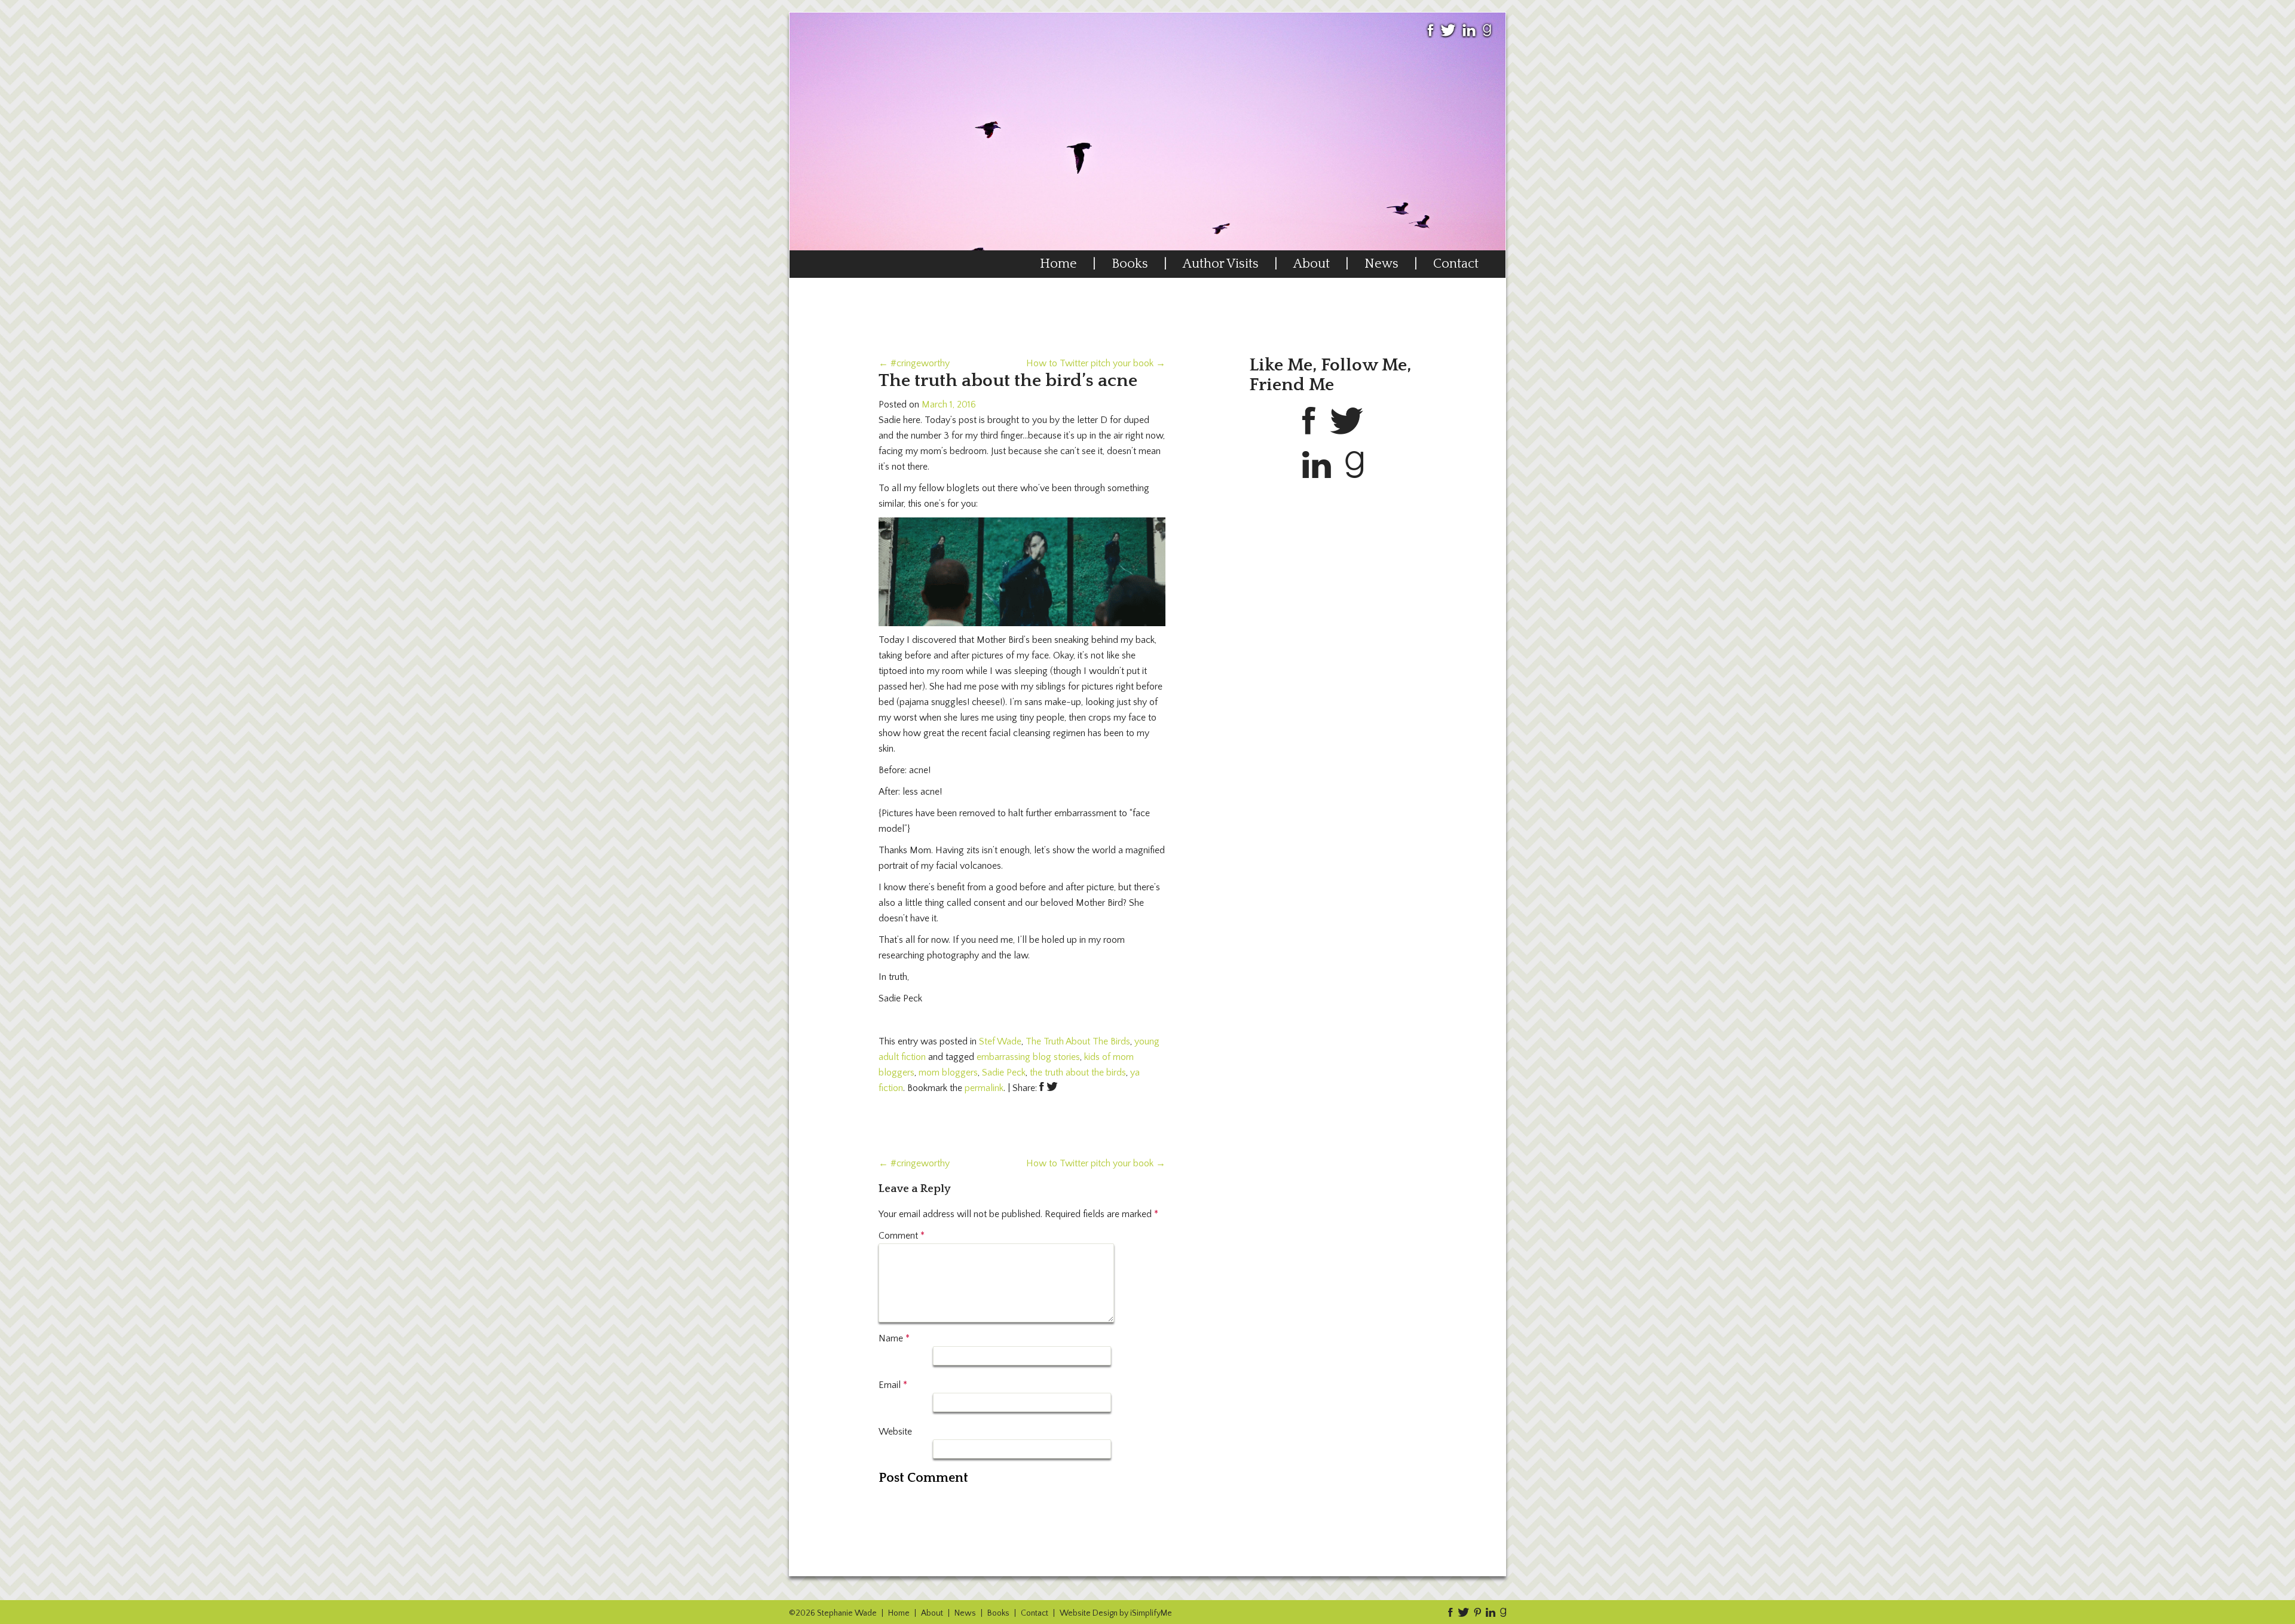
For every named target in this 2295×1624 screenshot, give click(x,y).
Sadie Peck (1004, 1073)
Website (895, 1432)
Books (1130, 264)
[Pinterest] (1476, 1612)
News (1381, 264)
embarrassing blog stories (1028, 1057)
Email (893, 1385)
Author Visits (1221, 264)
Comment (902, 1236)
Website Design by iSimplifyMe (1116, 1613)
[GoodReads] (1487, 36)
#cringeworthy (914, 363)
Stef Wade (1000, 1041)
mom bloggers (948, 1073)
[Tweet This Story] (1052, 1088)
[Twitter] (1448, 36)
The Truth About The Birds (1078, 1041)
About (1312, 264)
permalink (984, 1088)
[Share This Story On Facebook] (1042, 1088)
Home (1058, 264)
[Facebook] (1430, 36)
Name (894, 1338)
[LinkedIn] (1469, 36)
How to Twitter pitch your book (1096, 363)
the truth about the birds (1078, 1073)
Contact (1456, 264)
